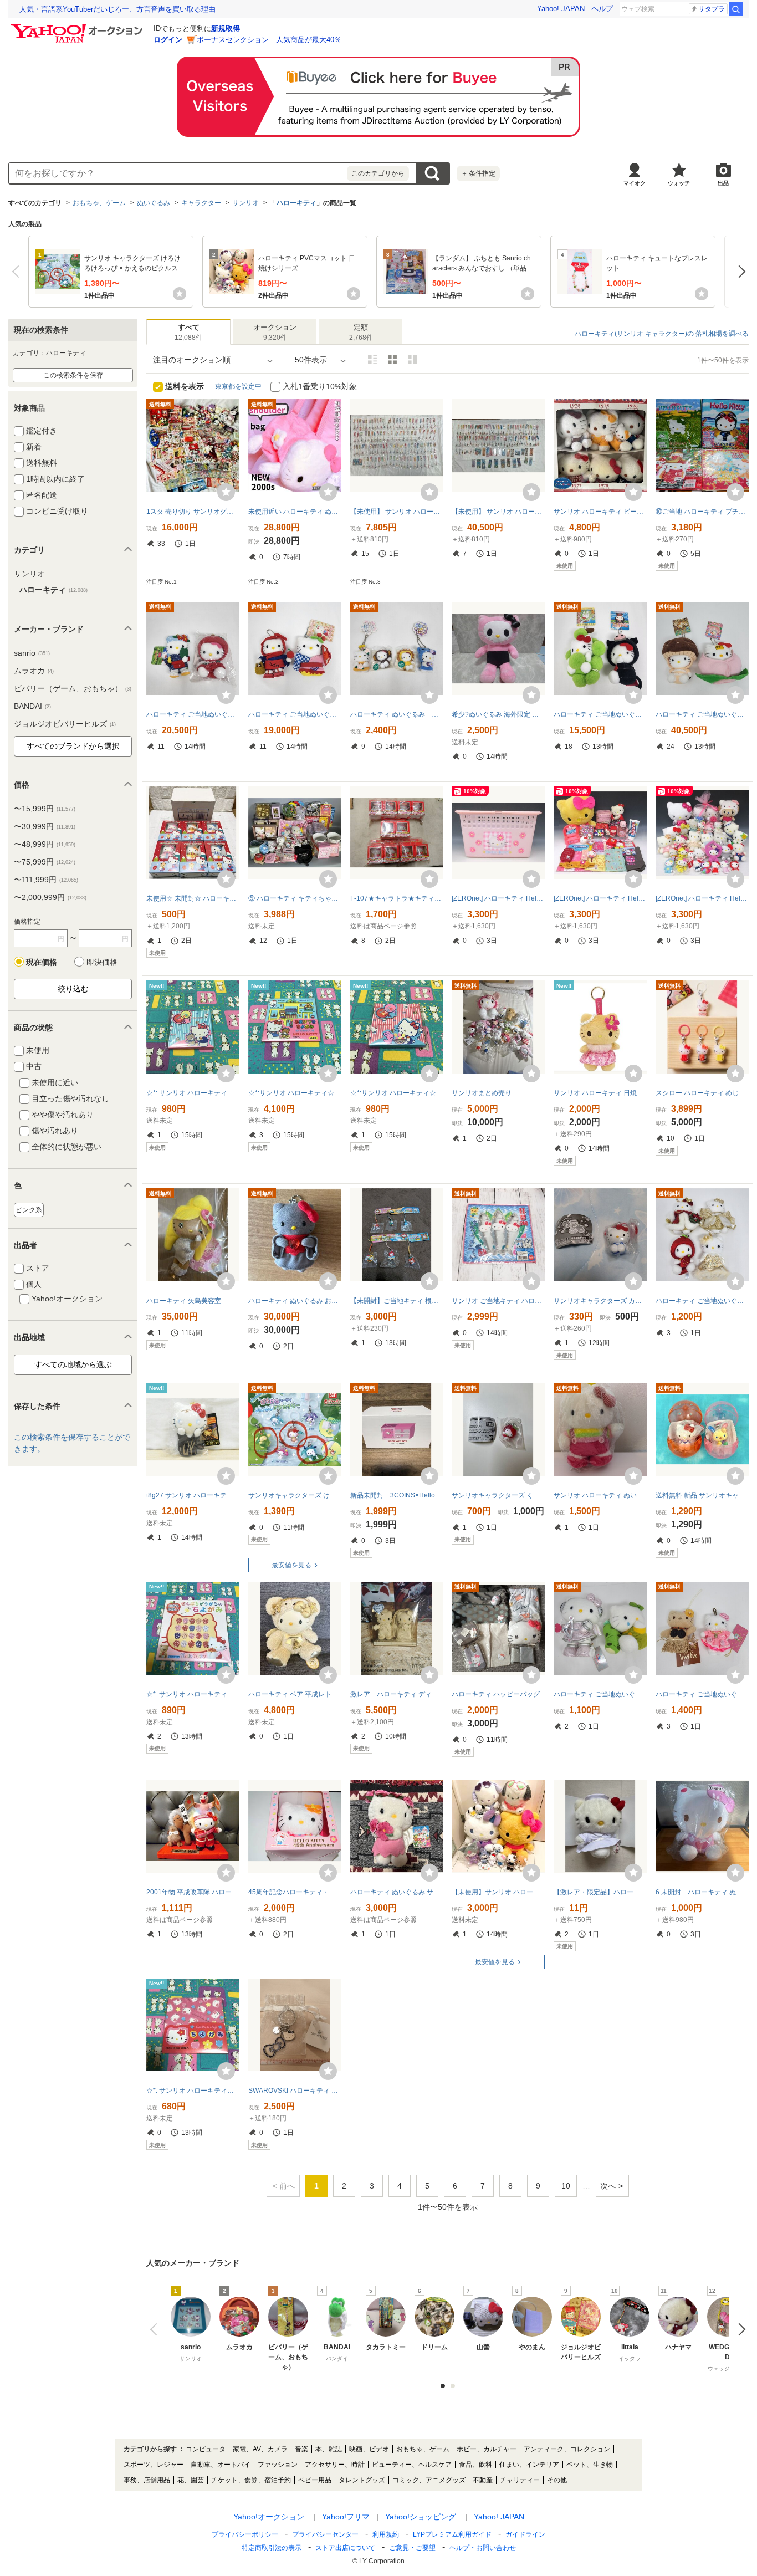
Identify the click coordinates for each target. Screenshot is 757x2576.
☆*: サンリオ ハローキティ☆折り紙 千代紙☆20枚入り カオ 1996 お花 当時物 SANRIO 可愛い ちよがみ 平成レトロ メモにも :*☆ (193, 2091)
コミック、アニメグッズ (429, 2480)
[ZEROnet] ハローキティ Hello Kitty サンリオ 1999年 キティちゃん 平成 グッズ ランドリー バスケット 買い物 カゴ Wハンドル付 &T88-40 (498, 898)
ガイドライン (525, 2534)
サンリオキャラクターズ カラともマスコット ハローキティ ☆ (600, 1301)
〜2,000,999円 (50, 897)
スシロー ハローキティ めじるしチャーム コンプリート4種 (702, 1093)
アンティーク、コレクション (567, 2449)
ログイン (168, 40)
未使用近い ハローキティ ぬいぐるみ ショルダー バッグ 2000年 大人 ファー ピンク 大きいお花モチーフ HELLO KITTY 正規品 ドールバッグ (295, 512)
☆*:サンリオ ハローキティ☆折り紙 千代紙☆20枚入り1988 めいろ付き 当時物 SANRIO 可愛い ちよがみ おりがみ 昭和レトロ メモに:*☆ (295, 1093)
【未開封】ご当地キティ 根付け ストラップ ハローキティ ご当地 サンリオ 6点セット (397, 1301)
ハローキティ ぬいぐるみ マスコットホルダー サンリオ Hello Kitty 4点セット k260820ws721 (397, 714)
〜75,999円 (45, 862)
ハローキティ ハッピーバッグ (496, 1694)
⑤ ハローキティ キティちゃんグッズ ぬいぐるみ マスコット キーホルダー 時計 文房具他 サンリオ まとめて (295, 898)
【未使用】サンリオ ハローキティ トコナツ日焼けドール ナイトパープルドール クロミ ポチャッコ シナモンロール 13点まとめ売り (498, 1892)
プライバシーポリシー (245, 2534)
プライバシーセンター (325, 2534)
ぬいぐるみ (154, 203)
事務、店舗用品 (147, 2480)
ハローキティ (296, 203)
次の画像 (739, 2329)
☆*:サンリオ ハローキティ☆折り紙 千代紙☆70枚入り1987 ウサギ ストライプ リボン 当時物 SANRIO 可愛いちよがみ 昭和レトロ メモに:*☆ (397, 1093)
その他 (557, 2480)
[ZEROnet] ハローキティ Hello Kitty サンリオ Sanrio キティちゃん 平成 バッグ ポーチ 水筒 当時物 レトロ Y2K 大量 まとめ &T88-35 (600, 898)
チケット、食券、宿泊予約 (251, 2480)
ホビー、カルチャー (487, 2449)
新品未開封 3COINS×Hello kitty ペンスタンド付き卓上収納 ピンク (397, 1495)
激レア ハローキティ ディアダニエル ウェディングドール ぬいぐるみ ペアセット (397, 1694)
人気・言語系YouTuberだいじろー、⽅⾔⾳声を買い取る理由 (117, 9)
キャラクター (201, 203)
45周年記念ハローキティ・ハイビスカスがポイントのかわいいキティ (295, 1892)
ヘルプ (602, 9)
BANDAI (32, 706)
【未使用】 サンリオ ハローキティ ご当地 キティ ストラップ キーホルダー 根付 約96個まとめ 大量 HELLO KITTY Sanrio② (498, 512)
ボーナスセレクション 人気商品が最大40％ (269, 40)
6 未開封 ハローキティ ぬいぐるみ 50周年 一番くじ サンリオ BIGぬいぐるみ (702, 1892)
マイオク (635, 183)
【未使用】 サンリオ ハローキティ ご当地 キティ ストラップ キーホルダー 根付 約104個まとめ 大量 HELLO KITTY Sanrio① (397, 512)
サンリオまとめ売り (482, 1093)
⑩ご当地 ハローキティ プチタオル (702, 512)
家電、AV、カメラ (260, 2449)
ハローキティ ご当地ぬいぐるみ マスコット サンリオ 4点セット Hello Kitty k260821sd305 (702, 1301)
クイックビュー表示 (412, 360)
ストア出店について (345, 2548)
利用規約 (386, 2534)
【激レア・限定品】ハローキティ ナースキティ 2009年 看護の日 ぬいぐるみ (600, 1892)
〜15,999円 (45, 809)
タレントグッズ (362, 2480)
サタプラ (712, 9)
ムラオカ (34, 671)
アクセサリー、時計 (335, 2465)
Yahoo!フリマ (346, 2517)
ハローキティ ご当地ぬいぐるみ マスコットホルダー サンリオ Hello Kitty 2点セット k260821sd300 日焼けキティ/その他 (702, 1694)
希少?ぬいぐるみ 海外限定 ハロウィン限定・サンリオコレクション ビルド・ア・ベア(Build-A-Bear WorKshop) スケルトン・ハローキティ (498, 714)
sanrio (32, 653)
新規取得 (226, 29)
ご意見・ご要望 (412, 2548)
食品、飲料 (475, 2465)
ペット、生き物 (590, 2465)
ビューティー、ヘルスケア (412, 2465)
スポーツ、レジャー (154, 2465)
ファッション (278, 2465)
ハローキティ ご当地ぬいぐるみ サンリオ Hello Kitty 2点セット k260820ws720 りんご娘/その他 (295, 714)
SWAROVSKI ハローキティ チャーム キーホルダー (295, 2091)
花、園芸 (191, 2480)
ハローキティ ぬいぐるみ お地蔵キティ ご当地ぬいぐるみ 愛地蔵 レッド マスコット (295, 1301)
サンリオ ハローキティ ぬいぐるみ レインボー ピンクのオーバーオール (600, 1495)
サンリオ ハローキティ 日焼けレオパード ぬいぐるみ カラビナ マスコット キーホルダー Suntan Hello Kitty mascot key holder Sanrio (600, 1093)
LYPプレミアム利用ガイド (452, 2534)
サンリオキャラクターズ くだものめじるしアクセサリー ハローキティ (498, 1495)
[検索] (736, 9)
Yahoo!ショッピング (421, 2517)
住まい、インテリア (529, 2465)
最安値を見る (291, 1565)
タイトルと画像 (372, 360)
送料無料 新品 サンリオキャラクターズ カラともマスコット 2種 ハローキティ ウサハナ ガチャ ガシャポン (702, 1495)
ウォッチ (679, 183)
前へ (18, 272)
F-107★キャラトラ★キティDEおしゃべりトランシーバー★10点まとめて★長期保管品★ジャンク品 (397, 898)
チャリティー (520, 2480)
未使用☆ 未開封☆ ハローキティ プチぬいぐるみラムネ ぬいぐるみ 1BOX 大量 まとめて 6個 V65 (193, 898)
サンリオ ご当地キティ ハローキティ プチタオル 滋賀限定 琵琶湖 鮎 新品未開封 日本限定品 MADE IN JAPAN (498, 1301)
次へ (739, 272)
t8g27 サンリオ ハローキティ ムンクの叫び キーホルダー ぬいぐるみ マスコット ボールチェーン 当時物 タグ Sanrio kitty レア (193, 1495)
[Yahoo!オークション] (78, 27)
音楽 (301, 2449)
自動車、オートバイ (221, 2465)
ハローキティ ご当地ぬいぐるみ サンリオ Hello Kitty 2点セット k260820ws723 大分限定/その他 (702, 714)
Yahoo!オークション (269, 2517)
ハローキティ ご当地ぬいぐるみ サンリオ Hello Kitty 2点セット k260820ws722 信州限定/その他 (193, 714)
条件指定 (478, 173)
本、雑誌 (329, 2449)
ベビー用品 (315, 2480)
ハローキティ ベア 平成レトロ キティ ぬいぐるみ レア (295, 1694)
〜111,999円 (46, 880)
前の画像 (156, 2329)
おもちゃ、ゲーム (99, 203)
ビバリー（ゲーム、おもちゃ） (73, 688)
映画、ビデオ (369, 2449)
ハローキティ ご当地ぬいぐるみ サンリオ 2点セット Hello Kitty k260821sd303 (600, 1694)
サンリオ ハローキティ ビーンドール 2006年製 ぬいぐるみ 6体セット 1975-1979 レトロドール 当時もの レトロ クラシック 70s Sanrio (600, 512)
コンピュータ (206, 2449)
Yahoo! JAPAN (561, 9)
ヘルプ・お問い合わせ (483, 2548)
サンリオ (245, 203)
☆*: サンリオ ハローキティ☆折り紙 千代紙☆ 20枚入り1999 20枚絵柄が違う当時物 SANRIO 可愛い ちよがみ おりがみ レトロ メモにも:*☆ (193, 1694)
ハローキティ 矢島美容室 (184, 1301)
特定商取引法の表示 (272, 2548)
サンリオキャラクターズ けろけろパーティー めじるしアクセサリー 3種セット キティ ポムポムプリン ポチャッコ (295, 1495)
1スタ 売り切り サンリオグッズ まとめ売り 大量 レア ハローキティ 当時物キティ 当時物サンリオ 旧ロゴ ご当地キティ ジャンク (193, 512)
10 (566, 2186)
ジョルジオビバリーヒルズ (65, 724)
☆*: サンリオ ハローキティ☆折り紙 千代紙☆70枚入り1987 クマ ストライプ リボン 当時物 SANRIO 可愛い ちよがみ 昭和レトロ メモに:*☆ (193, 1093)
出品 (723, 183)
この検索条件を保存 (73, 375)
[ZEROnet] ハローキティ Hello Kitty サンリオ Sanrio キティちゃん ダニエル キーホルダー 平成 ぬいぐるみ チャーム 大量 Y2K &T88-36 (702, 898)
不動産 (483, 2480)
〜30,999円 (45, 826)
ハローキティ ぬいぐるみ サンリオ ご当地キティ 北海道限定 (397, 1892)
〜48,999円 (45, 844)
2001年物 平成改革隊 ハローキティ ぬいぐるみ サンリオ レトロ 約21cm (193, 1892)
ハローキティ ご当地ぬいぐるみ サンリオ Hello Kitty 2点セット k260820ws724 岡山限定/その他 (600, 714)
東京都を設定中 (238, 386)
